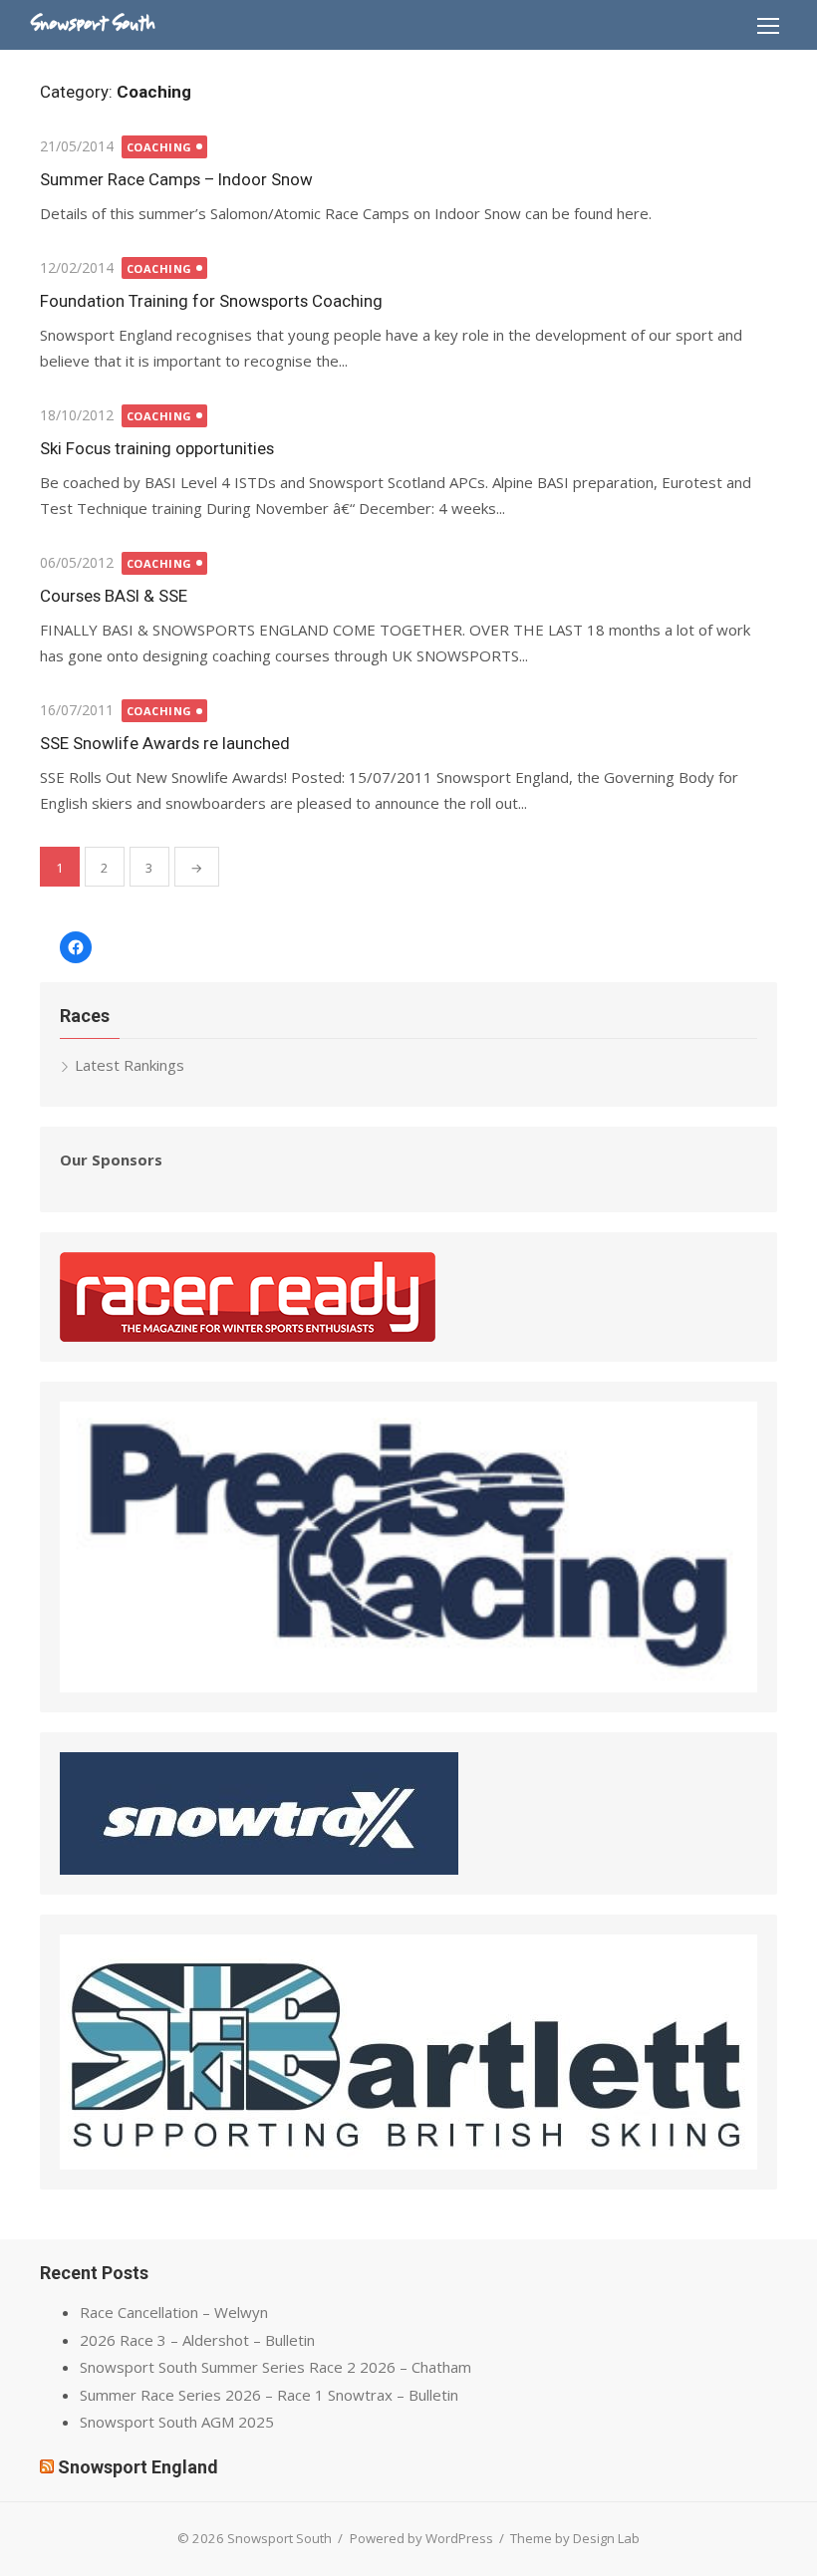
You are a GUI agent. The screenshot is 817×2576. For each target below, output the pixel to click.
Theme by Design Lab (575, 2538)
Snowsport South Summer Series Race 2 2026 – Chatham (275, 2367)
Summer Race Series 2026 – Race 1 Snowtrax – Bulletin (269, 2395)
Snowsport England (138, 2467)
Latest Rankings (130, 1065)
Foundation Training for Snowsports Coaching (211, 301)
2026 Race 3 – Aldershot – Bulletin (197, 2340)
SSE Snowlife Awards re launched (165, 743)
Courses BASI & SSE (114, 596)
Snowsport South (93, 24)
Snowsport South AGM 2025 (177, 2422)
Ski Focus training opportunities (157, 448)
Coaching (159, 147)
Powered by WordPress (421, 2538)
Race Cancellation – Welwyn (174, 2312)
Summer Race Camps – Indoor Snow (176, 179)
